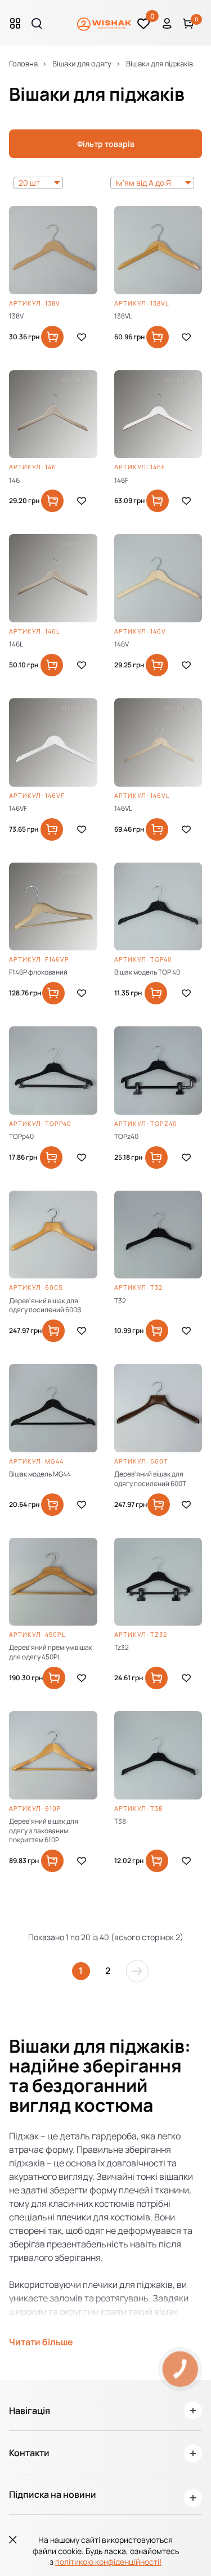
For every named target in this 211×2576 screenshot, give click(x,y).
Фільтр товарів (106, 144)
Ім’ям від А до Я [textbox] (143, 183)
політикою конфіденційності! (108, 2562)
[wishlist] (82, 337)
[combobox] (38, 183)
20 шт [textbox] (29, 183)
